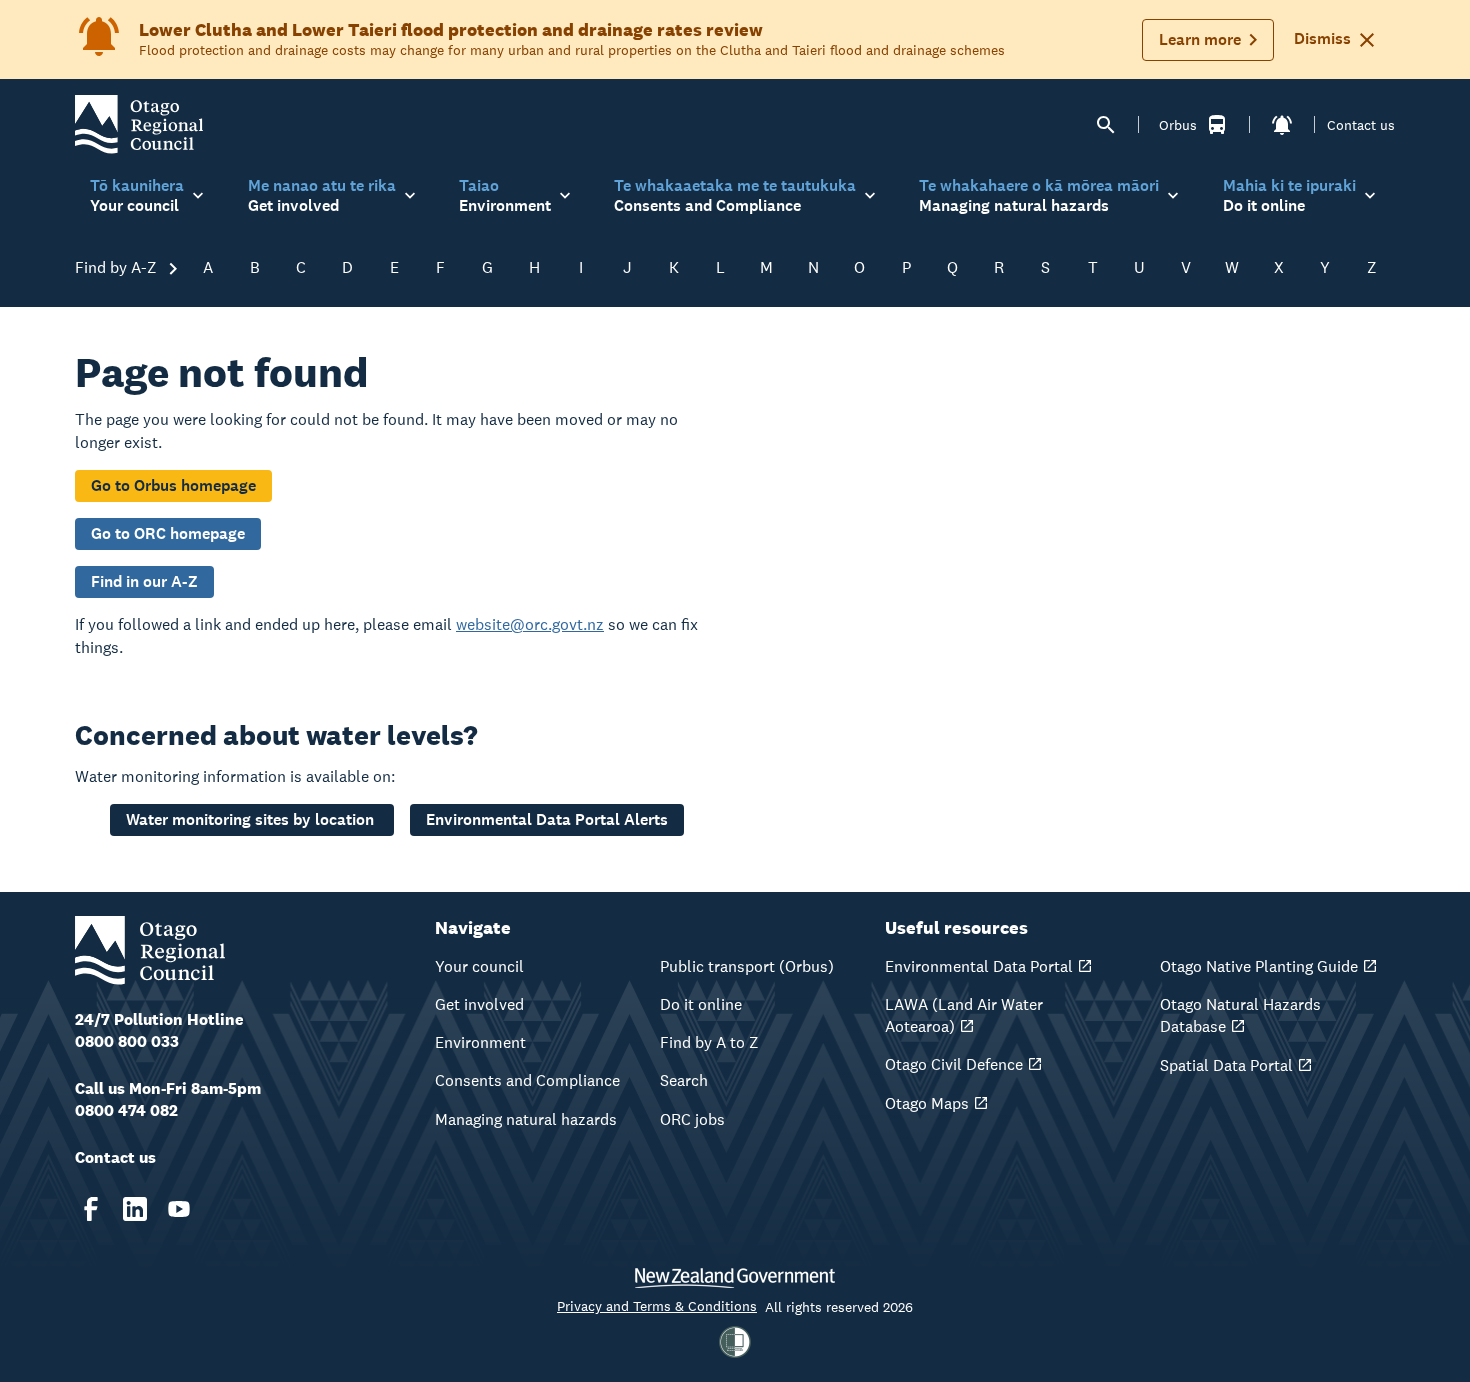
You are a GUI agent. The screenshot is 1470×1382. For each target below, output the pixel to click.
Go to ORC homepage (168, 533)
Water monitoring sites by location (252, 819)
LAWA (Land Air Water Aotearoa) (964, 1015)
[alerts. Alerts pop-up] (1282, 125)
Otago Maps (927, 1103)
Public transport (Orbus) (747, 966)
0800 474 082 (126, 1110)
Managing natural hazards (526, 1119)
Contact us (1361, 125)
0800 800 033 (127, 1041)
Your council (479, 966)
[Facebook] (91, 1209)
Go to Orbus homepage (173, 485)
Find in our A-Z (144, 581)
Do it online (701, 1004)
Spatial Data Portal (1226, 1065)
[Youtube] (179, 1209)
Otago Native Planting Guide (1259, 966)
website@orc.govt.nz (530, 624)
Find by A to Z (709, 1042)
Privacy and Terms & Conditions (657, 1306)
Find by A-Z (118, 267)
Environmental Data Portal (979, 966)
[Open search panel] (1106, 125)
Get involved (479, 1004)
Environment (480, 1042)
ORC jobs (692, 1119)
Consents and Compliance (527, 1080)
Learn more (1200, 39)
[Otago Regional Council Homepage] (139, 123)
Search (684, 1080)
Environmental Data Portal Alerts (547, 819)
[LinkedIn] (135, 1209)
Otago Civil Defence (954, 1064)
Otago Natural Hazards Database (1240, 1015)
